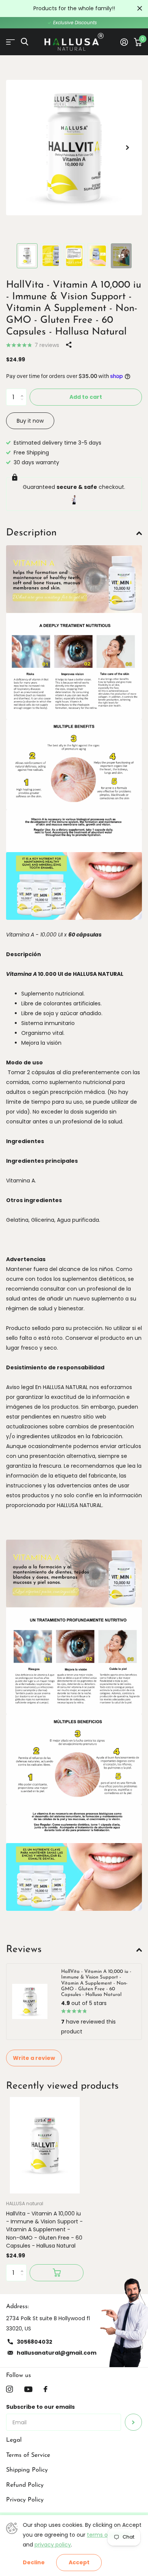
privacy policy (53, 2545)
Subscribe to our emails (40, 2407)
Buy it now (30, 421)
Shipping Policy (27, 2470)
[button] (128, 148)
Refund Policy (25, 2485)
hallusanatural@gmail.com (57, 2353)
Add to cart (86, 397)
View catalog (10, 42)
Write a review (34, 2058)
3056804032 (35, 2342)
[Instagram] (9, 2389)
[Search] (24, 42)
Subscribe (133, 2422)
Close (140, 9)
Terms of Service (28, 2455)
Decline (34, 2563)
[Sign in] (124, 42)
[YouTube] (28, 2389)
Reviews (24, 1950)
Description (31, 533)
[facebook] (46, 2389)
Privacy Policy (25, 2500)
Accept (79, 2562)
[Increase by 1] (24, 391)
